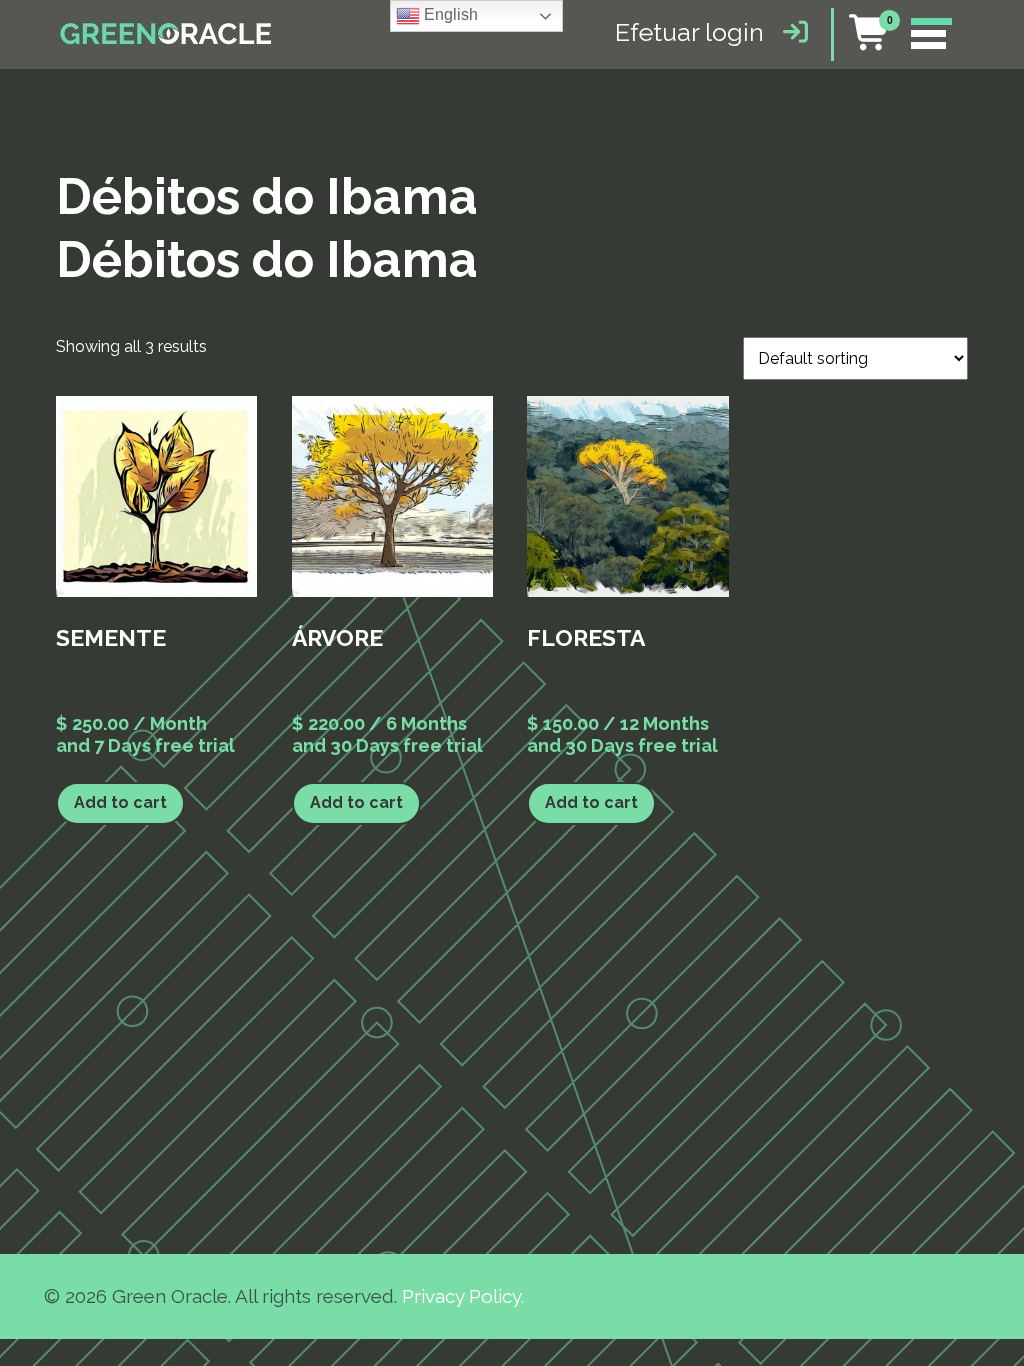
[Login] (790, 32)
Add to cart (120, 802)
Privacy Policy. (463, 1296)
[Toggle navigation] (930, 34)
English (449, 14)
